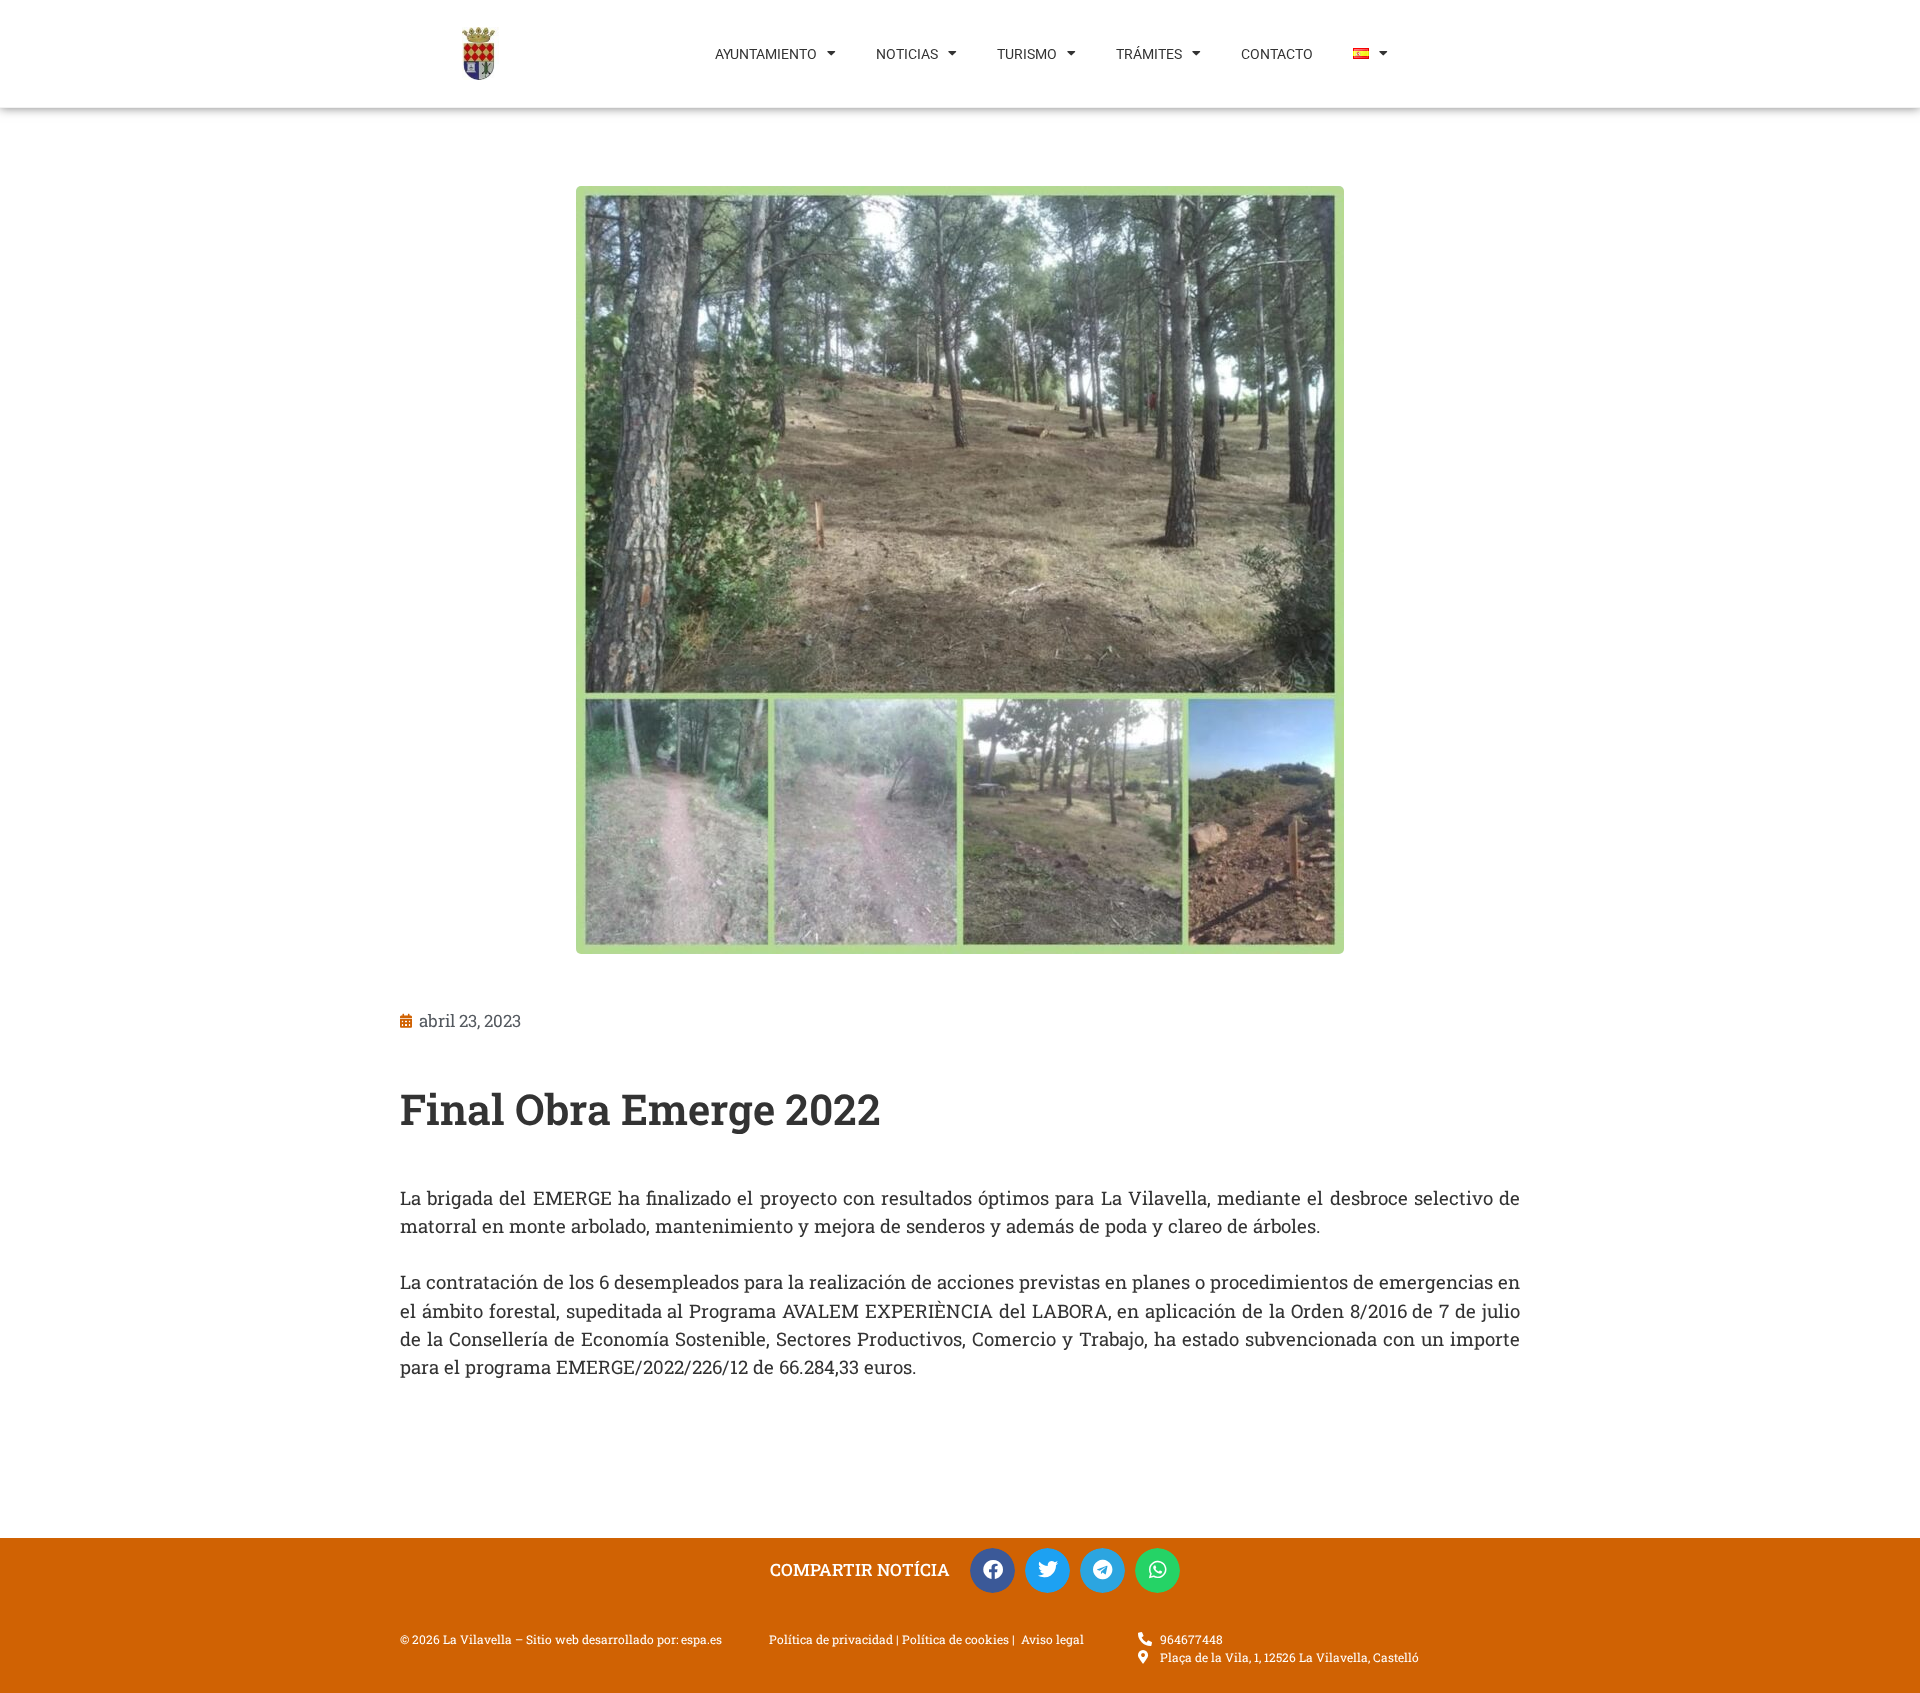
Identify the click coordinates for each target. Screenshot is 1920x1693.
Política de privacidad (831, 1639)
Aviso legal (1052, 1639)
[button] (992, 1570)
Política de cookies (955, 1639)
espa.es (701, 1639)
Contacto (1277, 54)
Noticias (907, 54)
